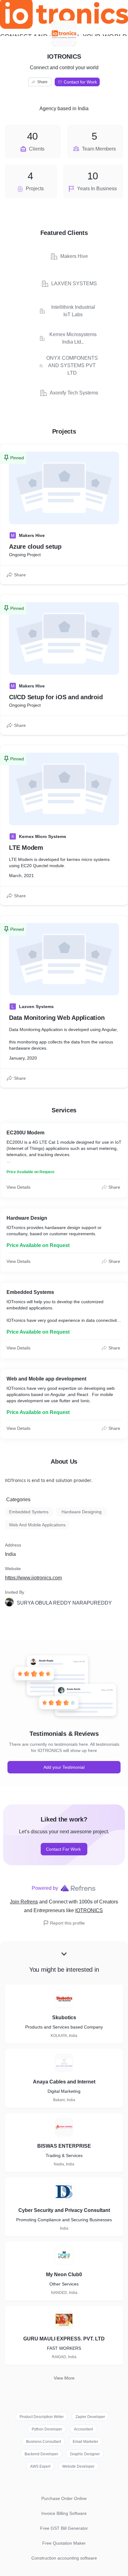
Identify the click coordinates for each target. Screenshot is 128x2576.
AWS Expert (40, 2466)
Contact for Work (80, 82)
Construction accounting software (64, 2558)
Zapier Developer (90, 2417)
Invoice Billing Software (64, 2513)
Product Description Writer (42, 2417)
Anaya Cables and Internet (64, 2082)
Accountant (83, 2429)
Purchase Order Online (64, 2498)
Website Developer (78, 2466)
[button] (65, 1603)
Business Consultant (43, 2442)
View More (64, 2378)
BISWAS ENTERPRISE (64, 2146)
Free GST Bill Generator (64, 2528)
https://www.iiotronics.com (33, 1578)
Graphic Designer (85, 2454)
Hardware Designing (82, 1512)
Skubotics (64, 2018)
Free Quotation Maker (64, 2543)
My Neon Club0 (64, 2274)
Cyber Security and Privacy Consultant (64, 2210)
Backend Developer (41, 2454)
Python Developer (47, 2429)
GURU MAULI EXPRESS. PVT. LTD (64, 2339)
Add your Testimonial (64, 1767)
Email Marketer (85, 2442)
